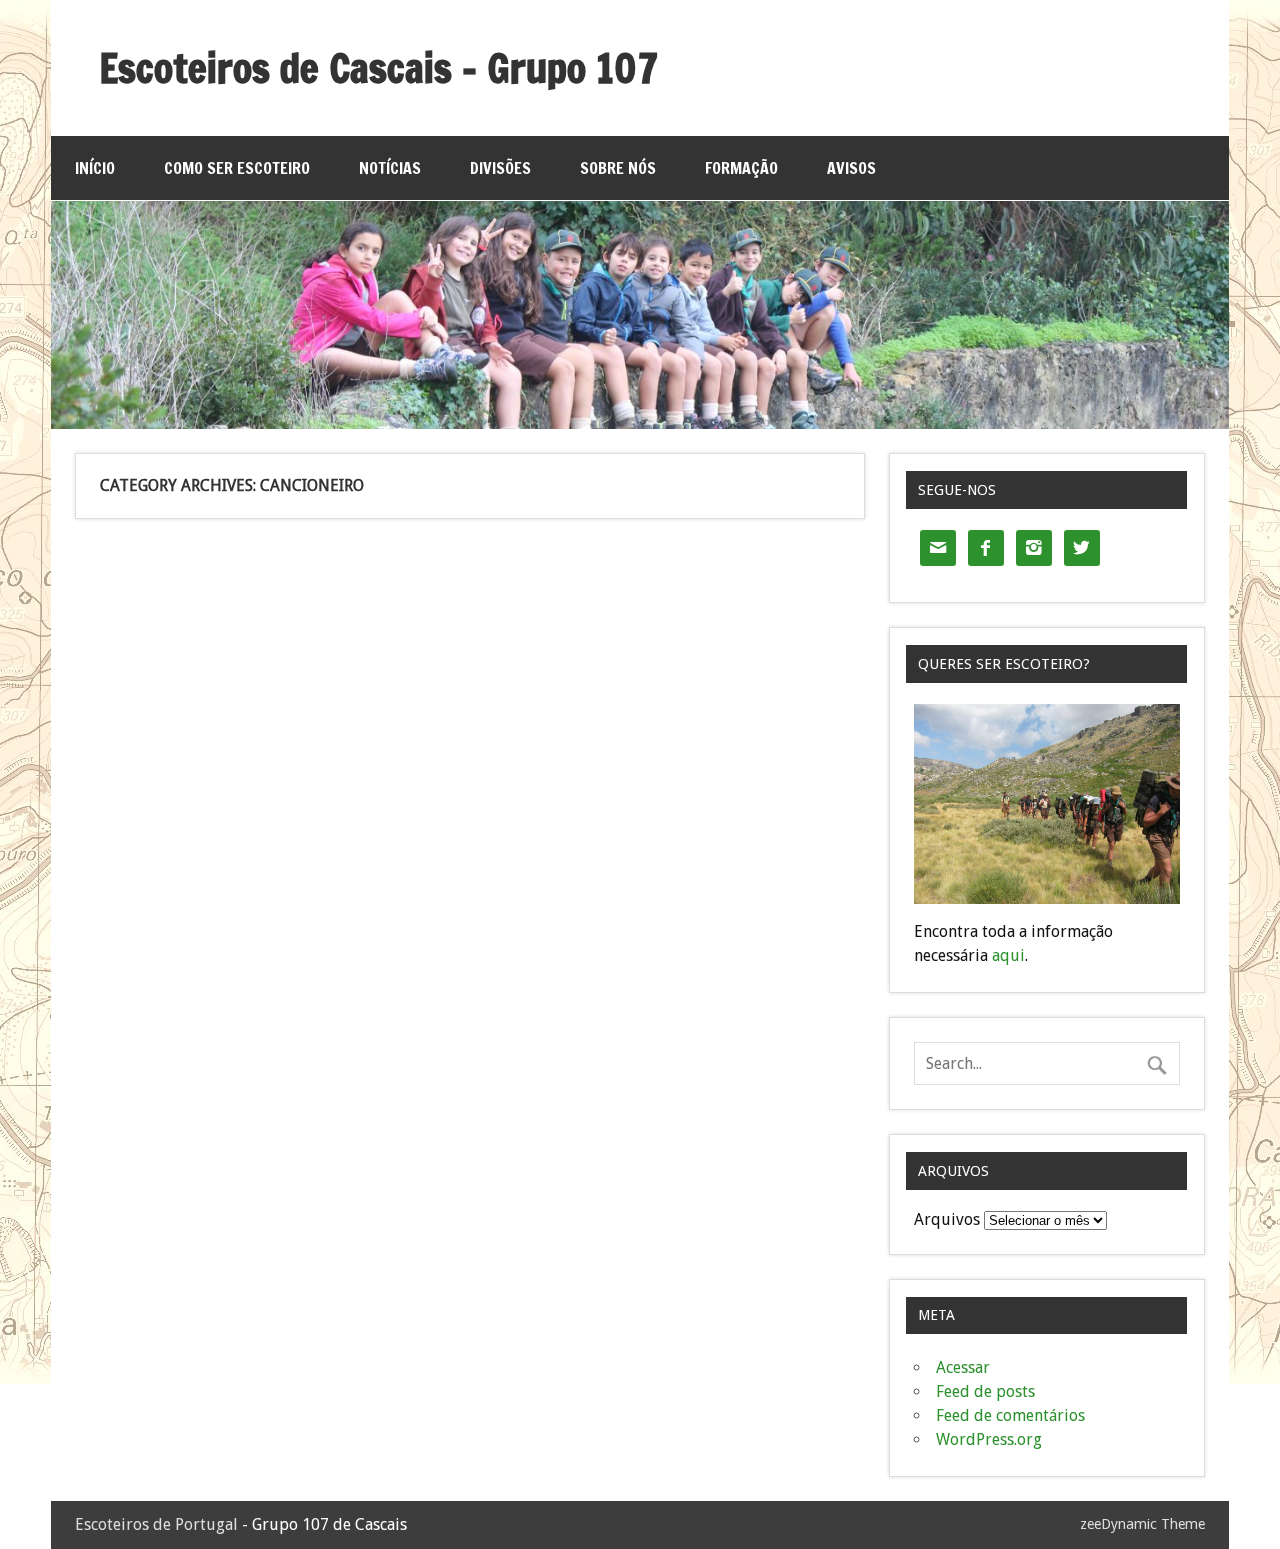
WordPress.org (989, 1439)
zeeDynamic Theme (1142, 1524)
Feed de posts (985, 1391)
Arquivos (947, 1219)
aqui (1008, 955)
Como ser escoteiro (237, 168)
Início (95, 168)
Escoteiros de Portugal (156, 1524)
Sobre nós (618, 168)
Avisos (851, 168)
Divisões (500, 168)
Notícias (390, 168)
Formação (741, 168)
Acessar (963, 1367)
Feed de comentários (1010, 1415)
